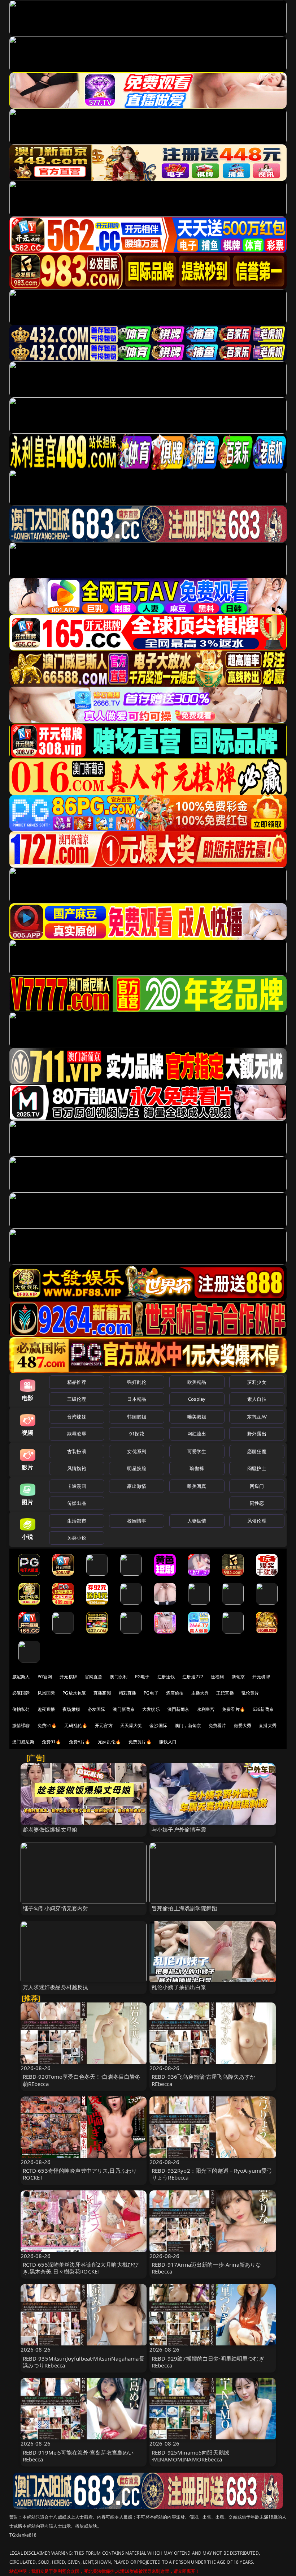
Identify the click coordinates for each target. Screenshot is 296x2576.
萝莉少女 (257, 1382)
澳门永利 (119, 1677)
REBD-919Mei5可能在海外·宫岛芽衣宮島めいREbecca (78, 2456)
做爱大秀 (243, 1725)
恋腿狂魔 (257, 1451)
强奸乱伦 (137, 1382)
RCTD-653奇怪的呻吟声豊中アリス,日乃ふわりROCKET (80, 2174)
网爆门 (257, 1486)
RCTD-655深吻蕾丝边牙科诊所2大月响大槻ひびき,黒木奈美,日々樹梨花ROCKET (81, 2268)
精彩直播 (128, 1693)
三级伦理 (77, 1399)
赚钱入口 (168, 1742)
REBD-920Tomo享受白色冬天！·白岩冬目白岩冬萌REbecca (82, 2080)
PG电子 (142, 1677)
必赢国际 (21, 1693)
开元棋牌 (68, 1677)
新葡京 (238, 1677)
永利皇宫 (206, 1709)
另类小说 (77, 1538)
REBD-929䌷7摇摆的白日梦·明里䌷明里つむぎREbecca (208, 2362)
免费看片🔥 (234, 1709)
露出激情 (137, 1486)
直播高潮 (102, 1693)
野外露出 (257, 1434)
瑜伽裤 (197, 1468)
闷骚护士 (257, 1468)
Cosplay (197, 1399)
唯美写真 (197, 1486)
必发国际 (97, 1709)
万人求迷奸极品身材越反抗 (56, 1987)
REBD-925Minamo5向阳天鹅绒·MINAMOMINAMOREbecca (190, 2456)
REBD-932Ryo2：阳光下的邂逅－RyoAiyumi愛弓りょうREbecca (212, 2174)
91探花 (137, 1434)
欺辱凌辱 (77, 1434)
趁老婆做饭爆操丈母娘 (50, 1829)
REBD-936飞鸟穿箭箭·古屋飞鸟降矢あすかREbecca (203, 2080)
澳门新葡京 (124, 1709)
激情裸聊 (21, 1725)
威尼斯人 (21, 1677)
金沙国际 (158, 1725)
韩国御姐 (137, 1417)
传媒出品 (77, 1503)
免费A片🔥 (80, 1742)
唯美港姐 (197, 1417)
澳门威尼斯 (23, 1742)
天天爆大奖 (131, 1725)
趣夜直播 (46, 1709)
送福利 (217, 1677)
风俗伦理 (257, 1521)
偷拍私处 (21, 1709)
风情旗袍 (77, 1468)
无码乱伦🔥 (76, 1725)
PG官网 (45, 1677)
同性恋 (257, 1503)
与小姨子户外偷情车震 (179, 1829)
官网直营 (94, 1677)
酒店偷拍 (175, 1693)
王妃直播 (225, 1693)
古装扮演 (77, 1451)
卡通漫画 (77, 1486)
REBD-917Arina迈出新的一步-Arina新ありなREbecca (206, 2268)
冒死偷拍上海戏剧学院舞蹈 (184, 1908)
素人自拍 (257, 1399)
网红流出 (197, 1434)
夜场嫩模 (71, 1709)
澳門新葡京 (179, 1709)
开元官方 (104, 1725)
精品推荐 (77, 1382)
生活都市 (77, 1521)
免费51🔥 (47, 1725)
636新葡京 (263, 1709)
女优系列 (137, 1451)
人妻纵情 (197, 1521)
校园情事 (137, 1521)
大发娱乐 (151, 1709)
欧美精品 (197, 1382)
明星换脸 (137, 1468)
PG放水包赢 (74, 1693)
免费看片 (217, 1725)
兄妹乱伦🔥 (109, 1742)
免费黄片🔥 (140, 1742)
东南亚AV (257, 1417)
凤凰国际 (46, 1693)
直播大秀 (268, 1725)
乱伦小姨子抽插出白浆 (179, 1987)
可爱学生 (197, 1451)
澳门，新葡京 (188, 1725)
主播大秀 (200, 1693)
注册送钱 (166, 1677)
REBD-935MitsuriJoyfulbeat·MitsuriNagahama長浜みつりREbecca (84, 2362)
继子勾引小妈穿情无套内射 (56, 1908)
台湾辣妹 (77, 1417)
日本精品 (137, 1399)
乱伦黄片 (250, 1693)
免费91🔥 (52, 1742)
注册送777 (193, 1677)
